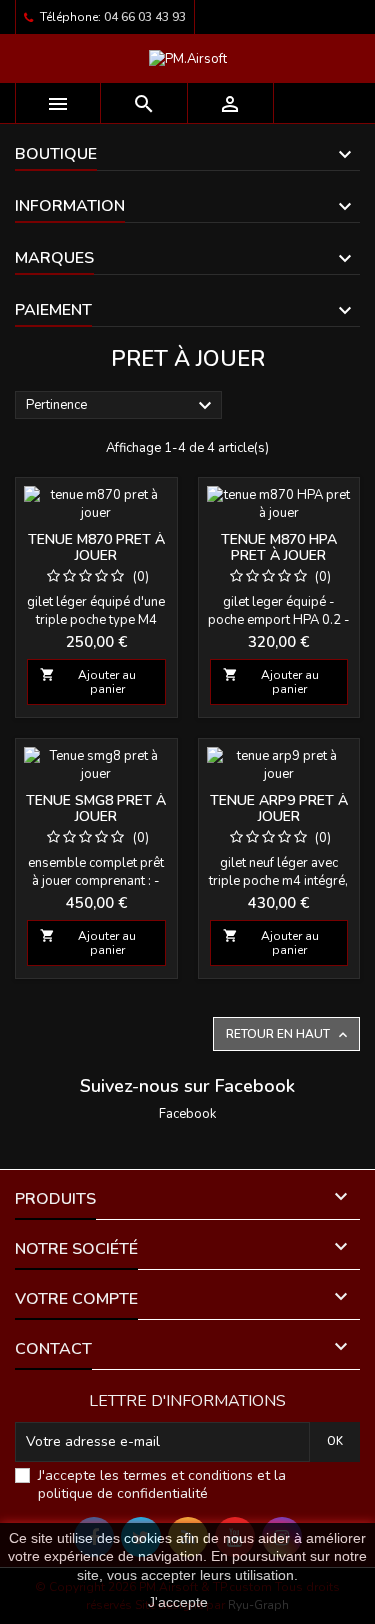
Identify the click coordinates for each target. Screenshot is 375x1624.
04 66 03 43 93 (145, 17)
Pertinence (121, 406)
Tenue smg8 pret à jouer (96, 808)
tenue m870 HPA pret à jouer (279, 547)
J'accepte (178, 1602)
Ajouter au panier (88, 682)
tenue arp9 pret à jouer (279, 808)
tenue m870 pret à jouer (96, 547)
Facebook (187, 1114)
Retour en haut (288, 1034)
